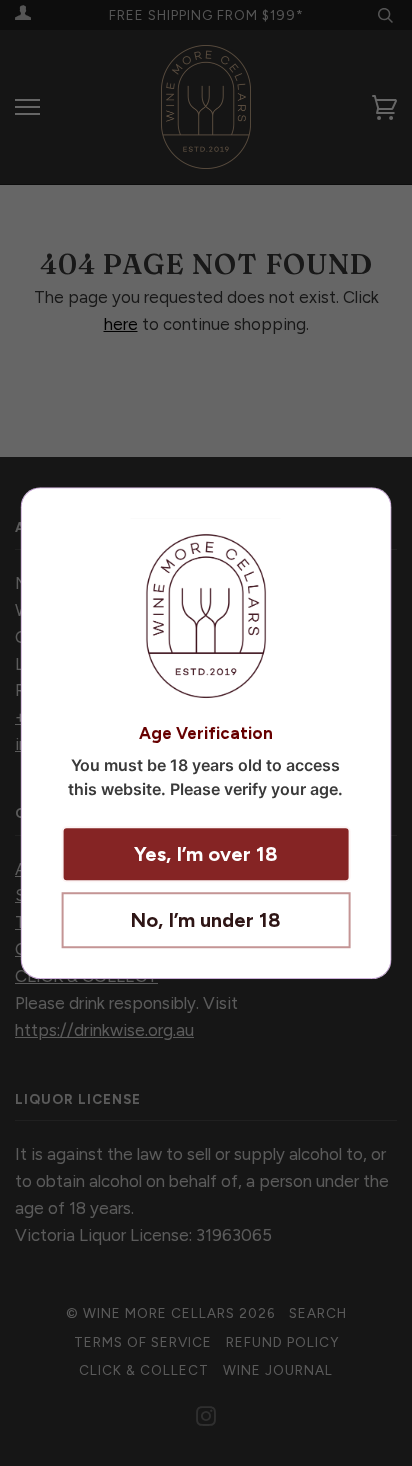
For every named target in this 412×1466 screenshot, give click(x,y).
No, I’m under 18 (205, 920)
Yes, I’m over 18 (206, 854)
